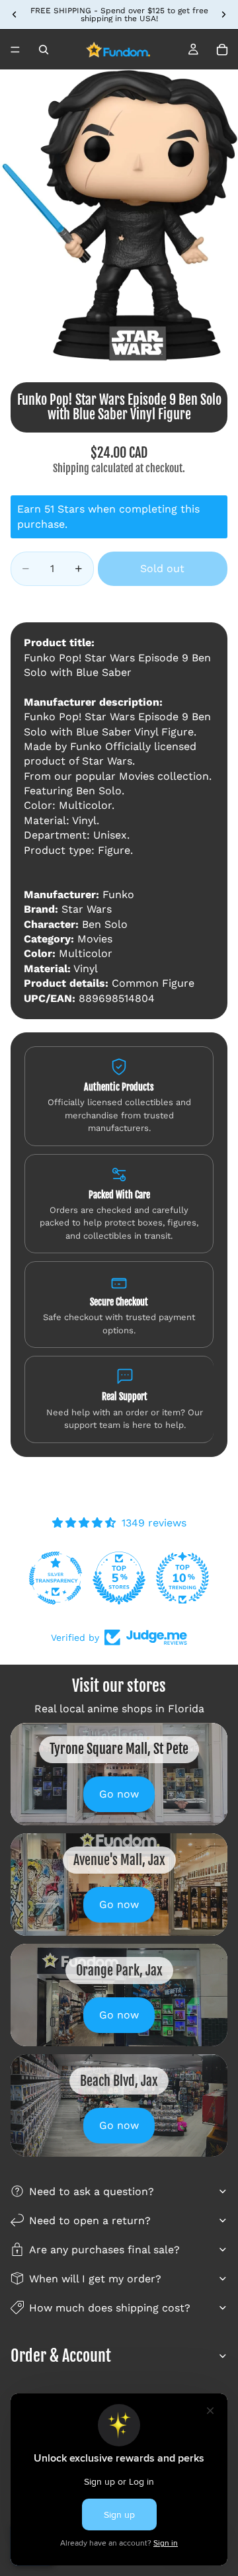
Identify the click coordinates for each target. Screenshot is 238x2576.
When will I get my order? (95, 2279)
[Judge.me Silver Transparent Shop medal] (56, 1578)
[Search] (44, 50)
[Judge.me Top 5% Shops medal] (119, 1578)
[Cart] (222, 50)
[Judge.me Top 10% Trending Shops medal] (182, 1578)
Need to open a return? (90, 2221)
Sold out (162, 568)
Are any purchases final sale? (104, 2250)
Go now (119, 1794)
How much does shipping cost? (110, 2308)
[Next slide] (223, 15)
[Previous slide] (15, 15)
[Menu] (15, 50)
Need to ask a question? (92, 2191)
